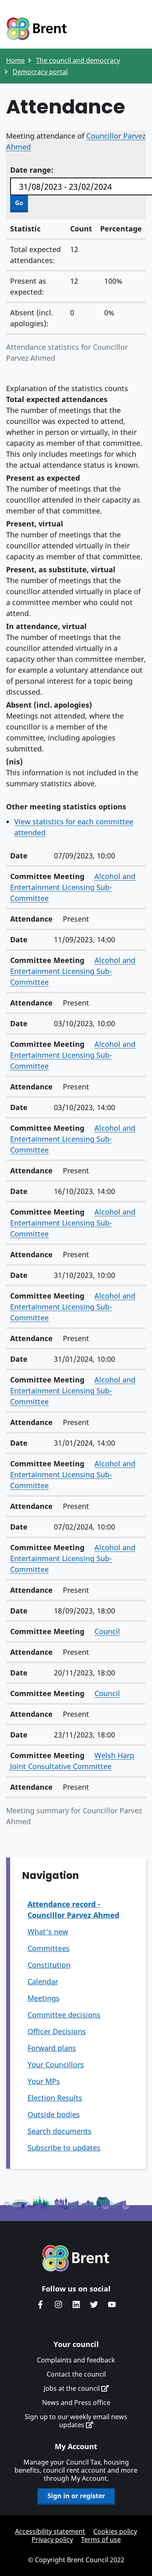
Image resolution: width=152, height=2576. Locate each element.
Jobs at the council (73, 2388)
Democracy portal (40, 72)
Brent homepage (76, 2258)
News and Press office (76, 2403)
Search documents (60, 2131)
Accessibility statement (50, 2531)
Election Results (55, 2098)
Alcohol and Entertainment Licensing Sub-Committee (73, 887)
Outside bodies (54, 2114)
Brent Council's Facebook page (41, 2304)
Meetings (44, 1998)
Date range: (32, 170)
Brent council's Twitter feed (94, 2304)
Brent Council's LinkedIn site (76, 2304)
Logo (36, 29)
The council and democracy (78, 60)
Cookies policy (115, 2531)
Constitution (49, 1965)
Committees (49, 1948)
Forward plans (52, 2048)
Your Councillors (56, 2065)
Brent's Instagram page (58, 2304)
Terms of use (101, 2540)
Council (107, 1631)
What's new (48, 1932)
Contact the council (76, 2374)
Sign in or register (76, 2496)
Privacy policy (52, 2540)
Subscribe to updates (64, 2148)
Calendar (43, 1981)
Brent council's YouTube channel (112, 2304)
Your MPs (44, 2081)
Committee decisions (64, 2015)
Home (15, 60)
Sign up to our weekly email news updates (76, 2421)
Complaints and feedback (76, 2360)
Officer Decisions (57, 2031)
